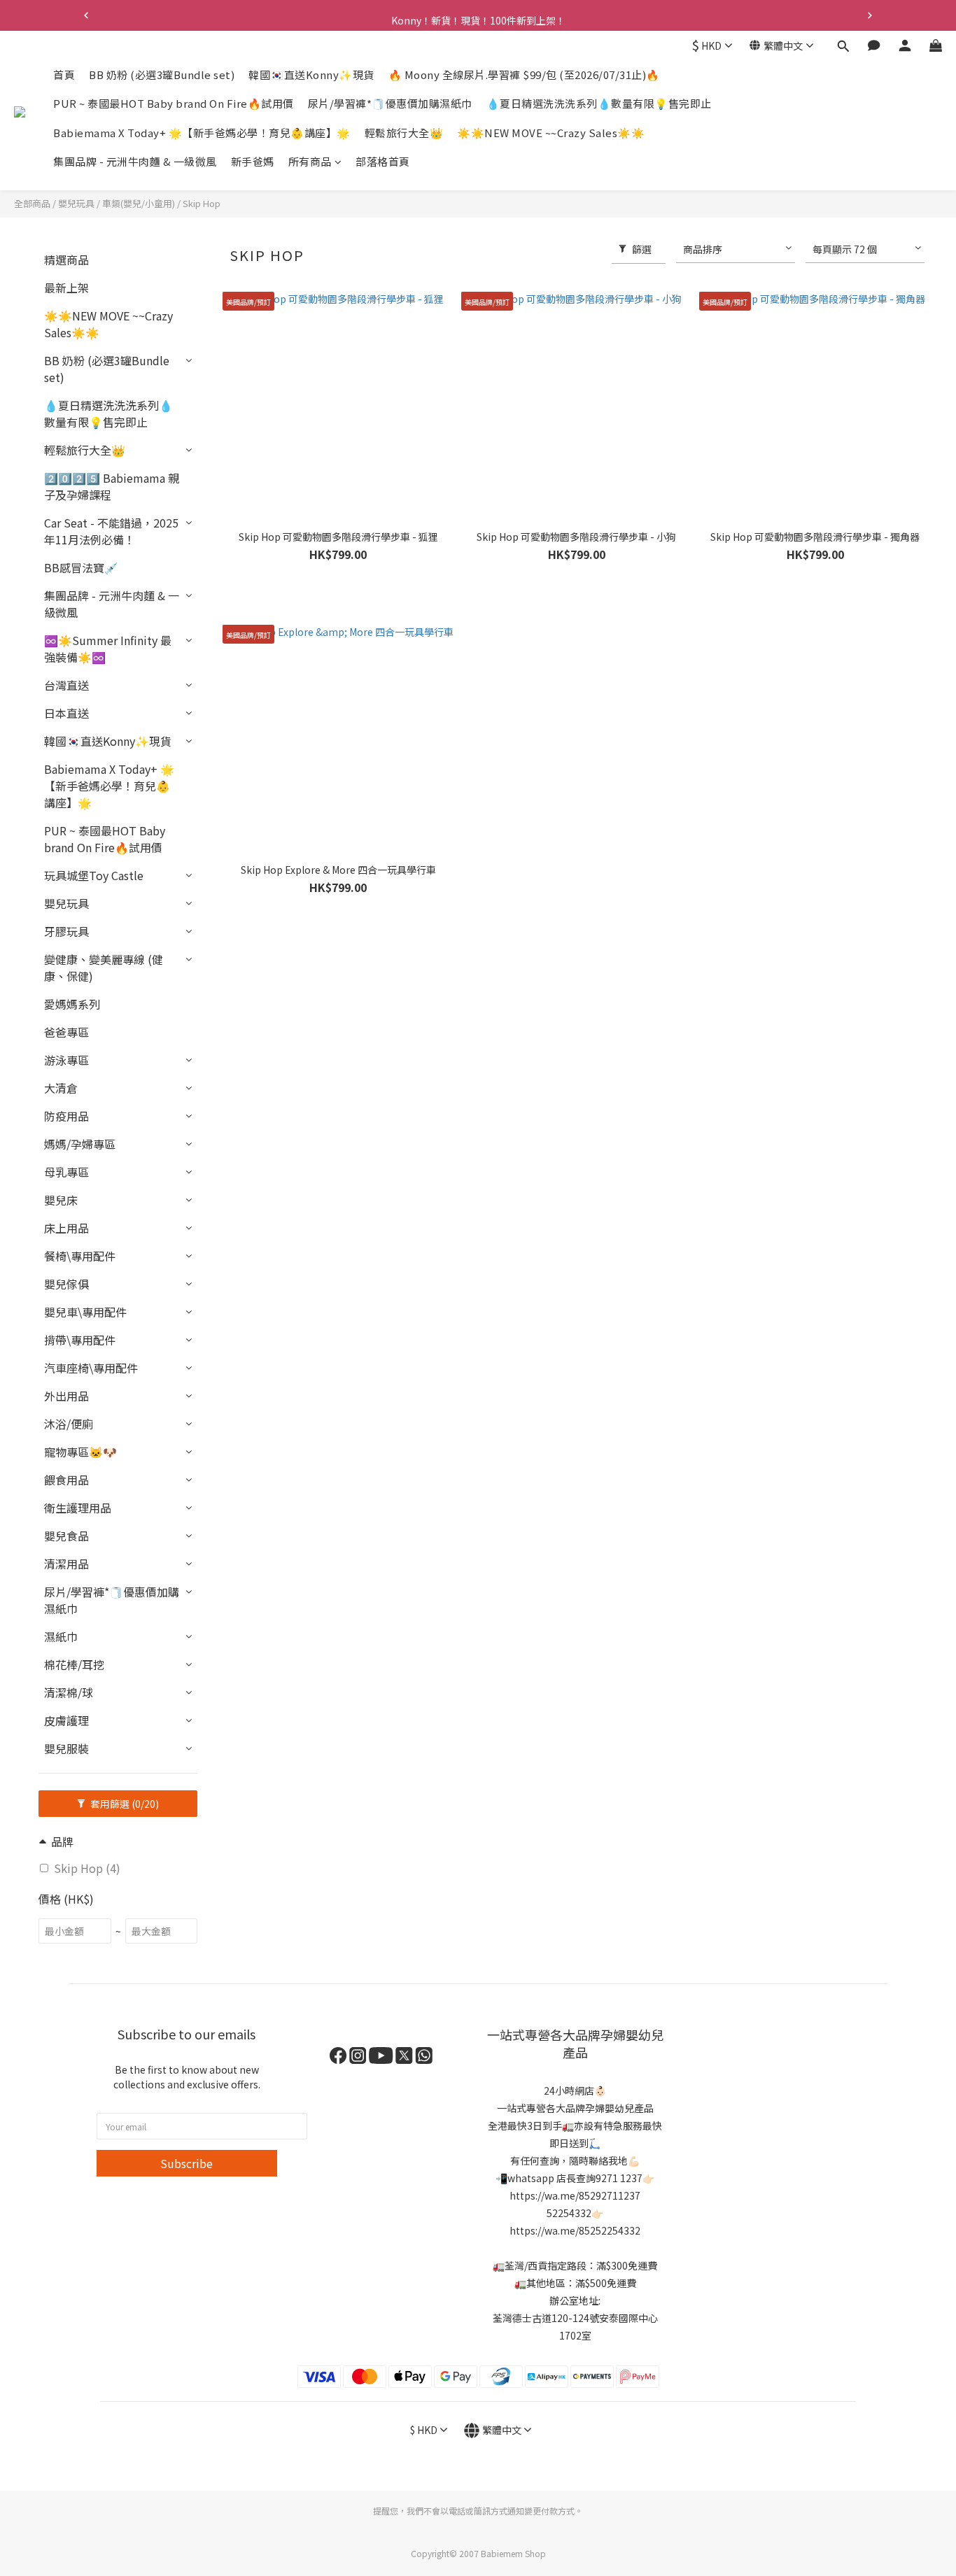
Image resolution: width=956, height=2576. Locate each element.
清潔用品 (66, 1564)
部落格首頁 (383, 162)
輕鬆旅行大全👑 (404, 133)
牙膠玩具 (66, 931)
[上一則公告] (86, 15)
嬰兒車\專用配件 (85, 1312)
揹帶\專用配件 (80, 1340)
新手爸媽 (253, 162)
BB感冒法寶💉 (81, 567)
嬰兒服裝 (66, 1748)
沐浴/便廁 (69, 1424)
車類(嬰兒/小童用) (139, 203)
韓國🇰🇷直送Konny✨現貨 (311, 75)
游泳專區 (66, 1060)
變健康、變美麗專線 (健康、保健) (104, 968)
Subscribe (187, 2163)
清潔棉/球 (69, 1692)
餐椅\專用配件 (80, 1256)
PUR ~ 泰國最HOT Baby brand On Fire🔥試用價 (174, 104)
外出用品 (66, 1396)
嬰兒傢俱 (66, 1284)
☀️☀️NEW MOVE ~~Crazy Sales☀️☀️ (551, 133)
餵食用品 (66, 1480)
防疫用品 (66, 1116)
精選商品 (66, 260)
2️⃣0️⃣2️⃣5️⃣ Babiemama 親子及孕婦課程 (112, 486)
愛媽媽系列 (72, 1004)
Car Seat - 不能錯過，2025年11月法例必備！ (111, 531)
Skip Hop (202, 203)
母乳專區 (66, 1172)
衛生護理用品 (78, 1508)
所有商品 (310, 162)
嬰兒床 (61, 1200)
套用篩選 (124, 1804)
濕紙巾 (61, 1636)
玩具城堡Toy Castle (94, 875)
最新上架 (66, 288)
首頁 (64, 75)
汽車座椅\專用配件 (91, 1368)
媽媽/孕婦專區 (80, 1144)
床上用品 (66, 1228)
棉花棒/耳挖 (74, 1664)
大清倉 (61, 1088)
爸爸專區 (66, 1032)
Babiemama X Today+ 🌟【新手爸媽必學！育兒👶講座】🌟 (202, 133)
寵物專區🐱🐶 (80, 1452)
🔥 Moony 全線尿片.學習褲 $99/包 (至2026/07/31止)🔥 (524, 75)
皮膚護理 (66, 1720)
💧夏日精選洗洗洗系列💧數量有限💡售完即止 (599, 104)
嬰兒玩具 (76, 203)
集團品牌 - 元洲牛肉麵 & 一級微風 (135, 162)
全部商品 (32, 203)
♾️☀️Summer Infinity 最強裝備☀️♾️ (108, 649)
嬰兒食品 (66, 1536)
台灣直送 (66, 685)
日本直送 (66, 713)
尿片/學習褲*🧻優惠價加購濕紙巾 (390, 104)
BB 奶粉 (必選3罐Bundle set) (162, 75)
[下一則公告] (870, 15)
